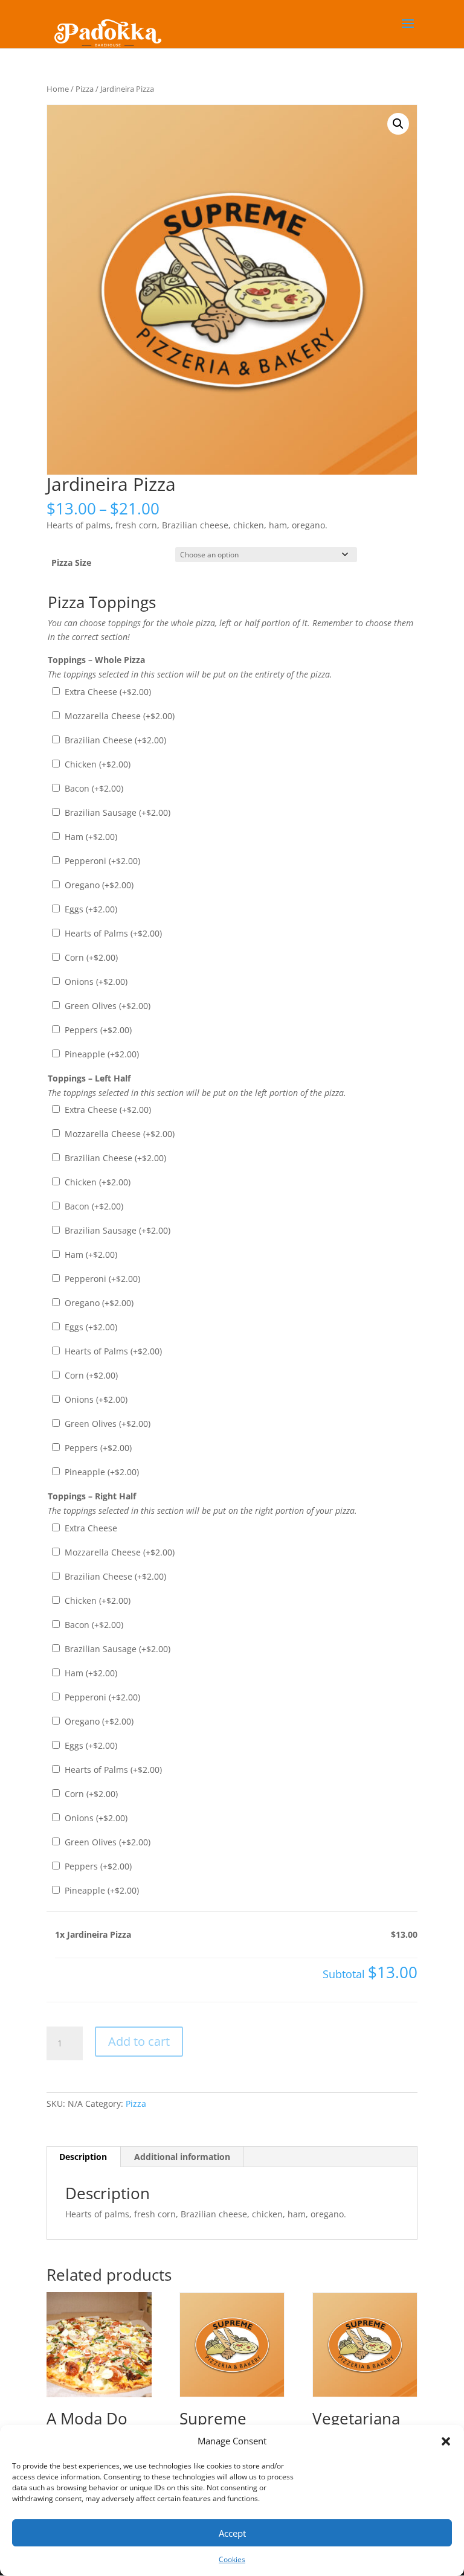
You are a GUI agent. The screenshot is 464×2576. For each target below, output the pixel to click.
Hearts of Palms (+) (112, 933)
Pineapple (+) (101, 1054)
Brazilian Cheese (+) (114, 740)
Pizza (85, 89)
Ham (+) (90, 837)
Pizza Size (71, 562)
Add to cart (139, 2041)
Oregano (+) (98, 885)
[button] (446, 2441)
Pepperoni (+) (101, 861)
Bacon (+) (93, 788)
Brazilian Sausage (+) (116, 812)
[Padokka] (106, 23)
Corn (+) (90, 957)
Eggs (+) (90, 909)
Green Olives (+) (106, 1006)
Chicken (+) (96, 764)
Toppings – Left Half (89, 1078)
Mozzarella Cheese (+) (118, 716)
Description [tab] (83, 2157)
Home (58, 89)
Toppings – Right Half (92, 1496)
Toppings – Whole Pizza (96, 660)
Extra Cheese (90, 1528)
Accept (232, 2533)
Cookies (232, 2559)
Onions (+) (95, 982)
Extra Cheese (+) (107, 692)
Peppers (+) (97, 1030)
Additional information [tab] (182, 2157)
